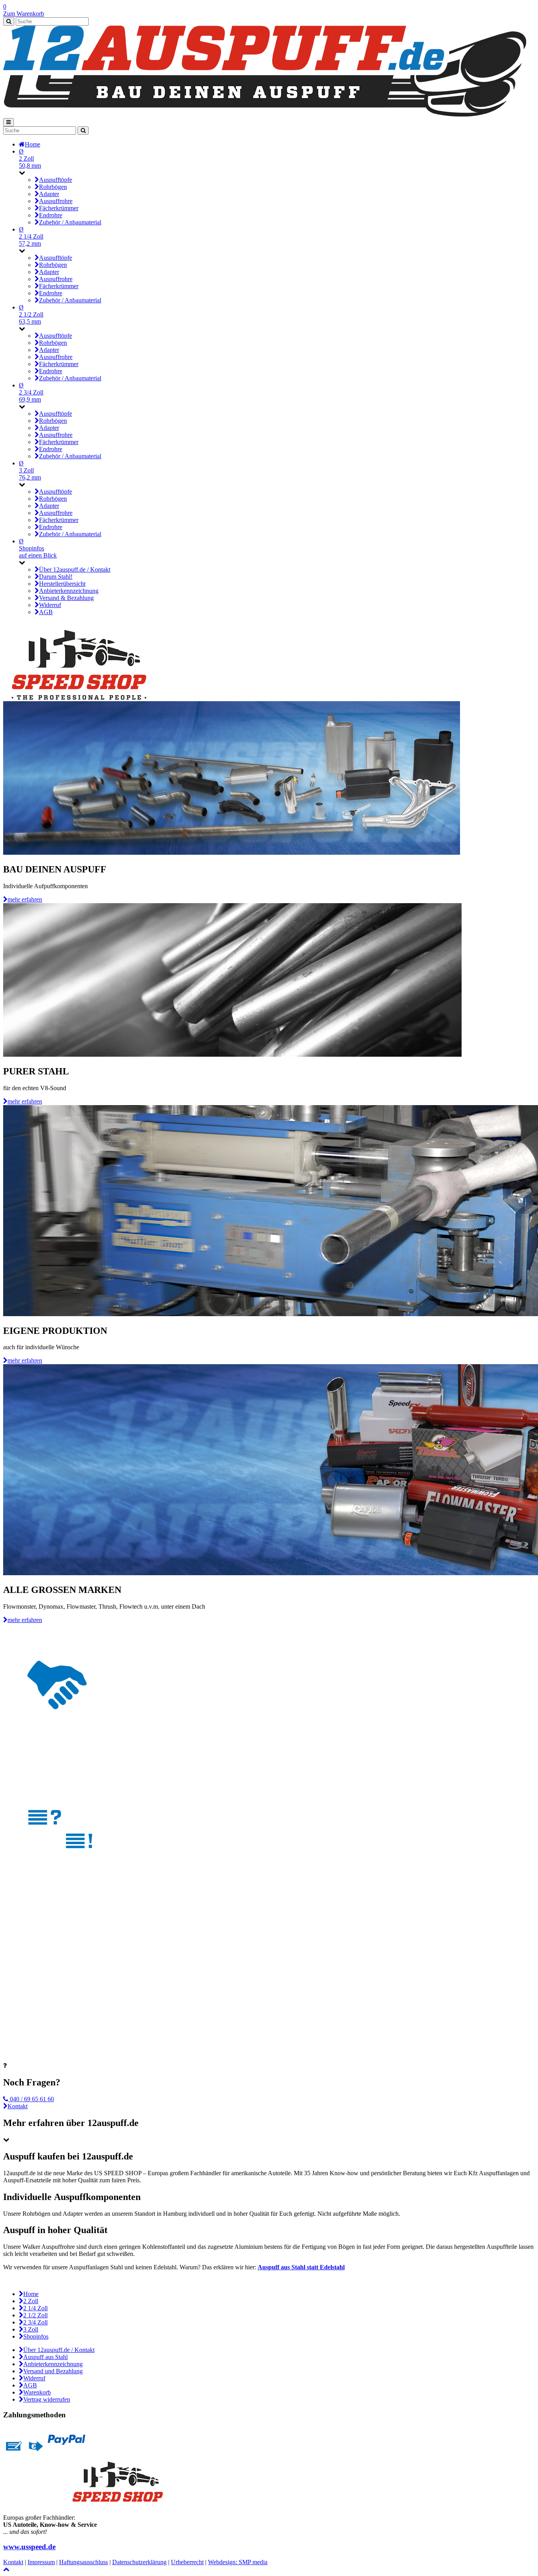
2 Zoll (31, 2301)
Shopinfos (36, 2336)
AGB (30, 2385)
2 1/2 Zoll (35, 2315)
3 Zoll (31, 2329)
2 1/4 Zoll (35, 2308)
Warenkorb (37, 2392)
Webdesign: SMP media (238, 2562)
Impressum (41, 2562)
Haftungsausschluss (83, 2562)
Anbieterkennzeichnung (53, 2364)
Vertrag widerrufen (47, 2399)
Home (31, 2294)
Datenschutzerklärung (139, 2562)
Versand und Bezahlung (53, 2371)
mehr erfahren (25, 899)
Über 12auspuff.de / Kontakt (59, 2350)
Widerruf (34, 2378)
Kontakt (18, 2106)
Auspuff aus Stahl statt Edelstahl (301, 2267)
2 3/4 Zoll (35, 2322)
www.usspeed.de (29, 2547)
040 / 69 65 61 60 (31, 2099)
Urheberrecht (187, 2562)
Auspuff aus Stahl (45, 2357)
